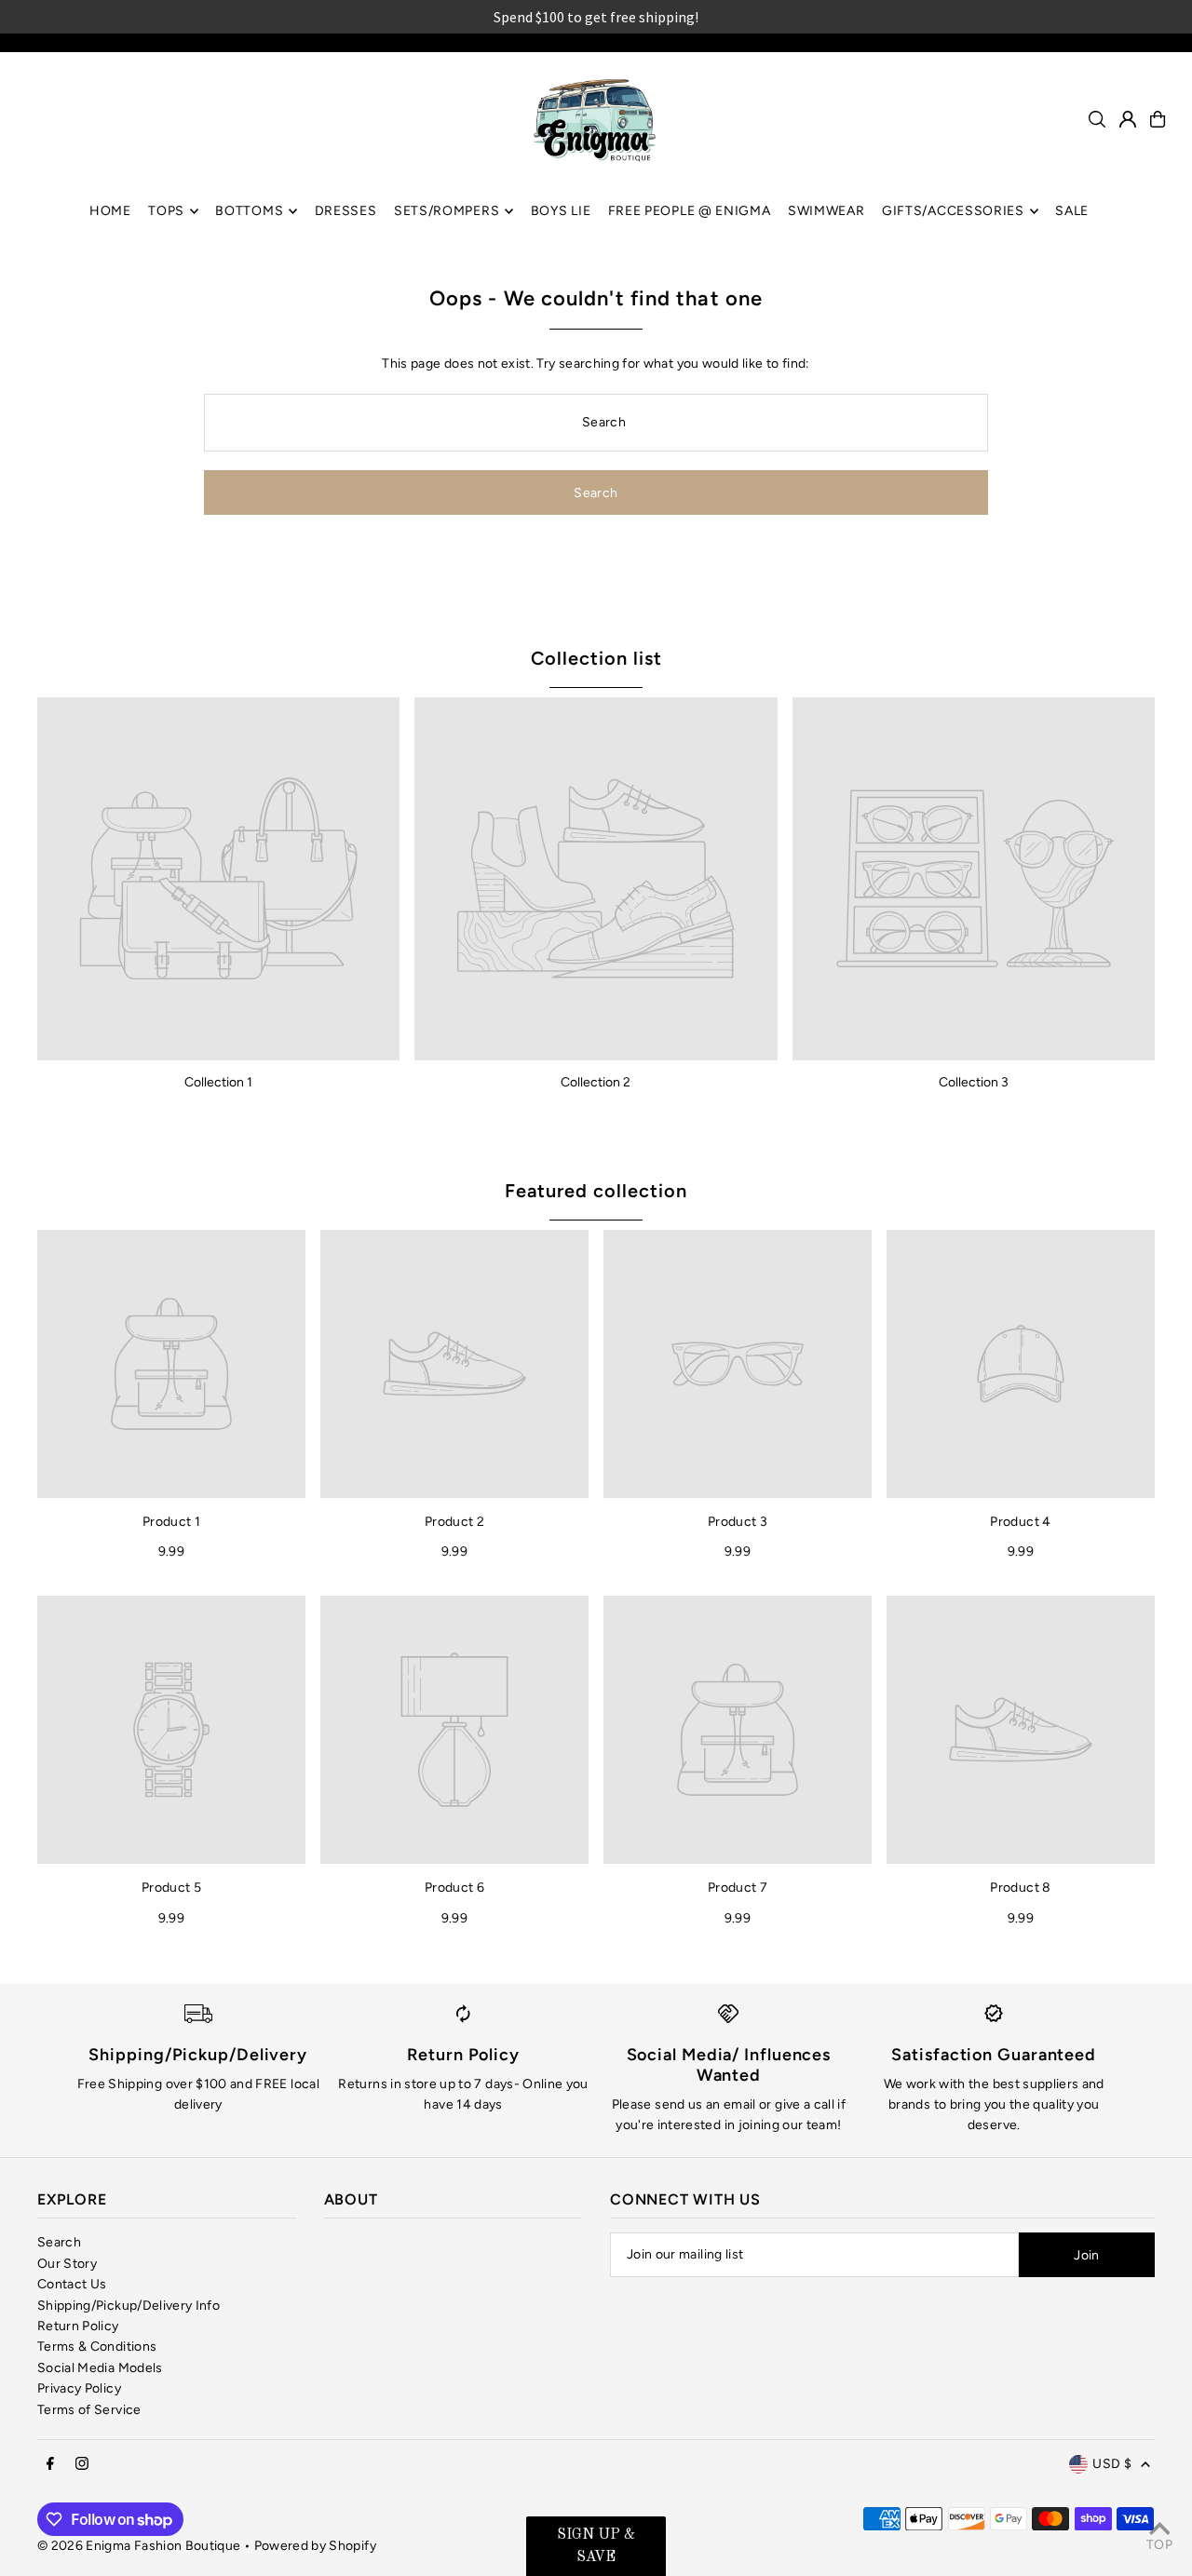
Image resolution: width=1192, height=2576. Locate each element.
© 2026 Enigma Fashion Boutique (139, 2546)
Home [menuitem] (110, 211)
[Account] (1128, 119)
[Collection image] (218, 878)
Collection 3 (974, 1082)
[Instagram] (82, 2465)
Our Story (67, 2264)
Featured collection (596, 1191)
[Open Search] (1097, 119)
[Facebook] (50, 2465)
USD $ (1112, 2464)
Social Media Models (100, 2368)
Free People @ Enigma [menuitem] (690, 211)
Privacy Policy (79, 2388)
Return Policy (78, 2326)
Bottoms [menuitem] (249, 211)
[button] (596, 2546)
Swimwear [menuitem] (826, 211)
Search (59, 2242)
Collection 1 (218, 1082)
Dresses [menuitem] (346, 211)
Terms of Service (89, 2410)
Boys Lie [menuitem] (561, 211)
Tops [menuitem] (166, 211)
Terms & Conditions (97, 2347)
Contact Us (72, 2284)
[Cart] (1158, 119)
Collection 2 (596, 1082)
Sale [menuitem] (1072, 211)
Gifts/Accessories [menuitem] (953, 211)
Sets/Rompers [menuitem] (447, 211)
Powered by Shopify (315, 2546)
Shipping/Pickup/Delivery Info (129, 2306)
